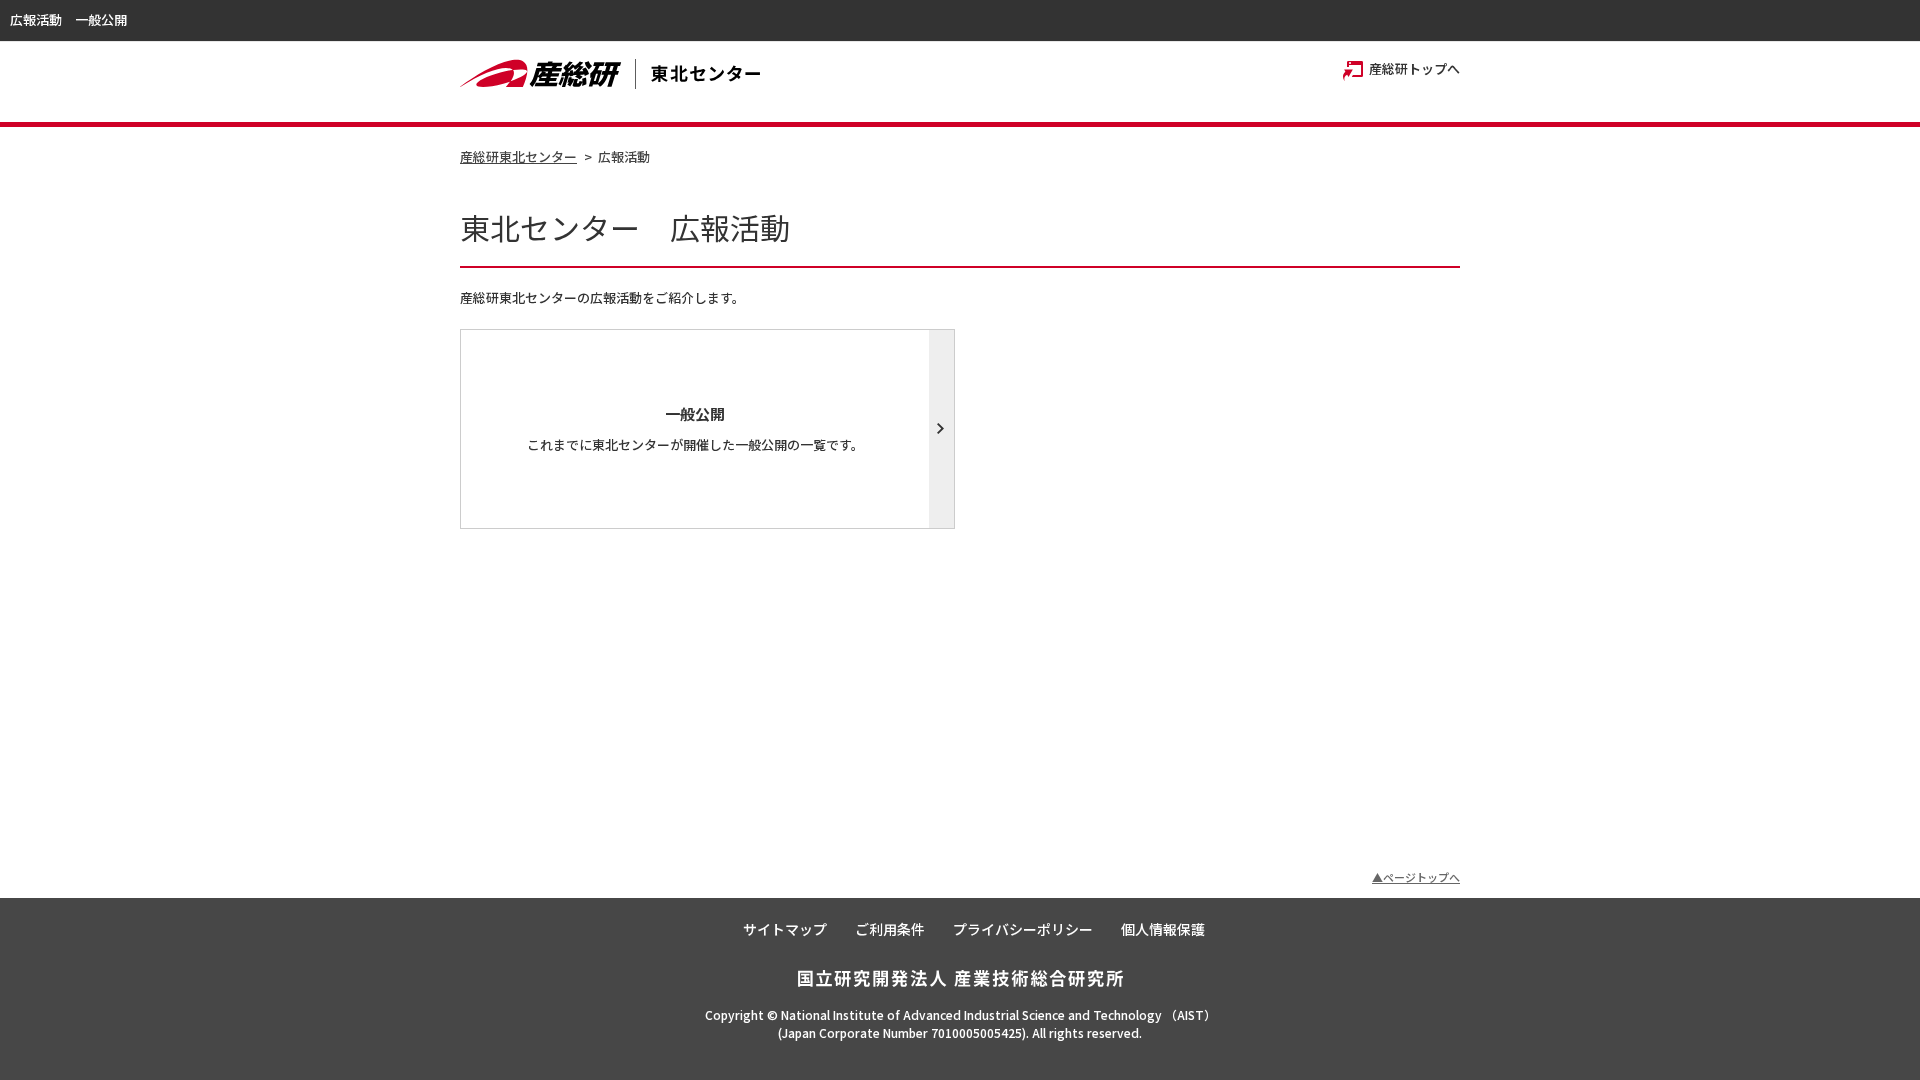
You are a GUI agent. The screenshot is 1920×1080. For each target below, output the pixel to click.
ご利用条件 (890, 929)
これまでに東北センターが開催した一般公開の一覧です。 (695, 428)
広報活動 (36, 19)
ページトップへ (1421, 877)
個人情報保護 (1163, 929)
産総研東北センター (518, 156)
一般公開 (101, 19)
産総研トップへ (1414, 68)
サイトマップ (785, 929)
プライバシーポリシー (1023, 929)
